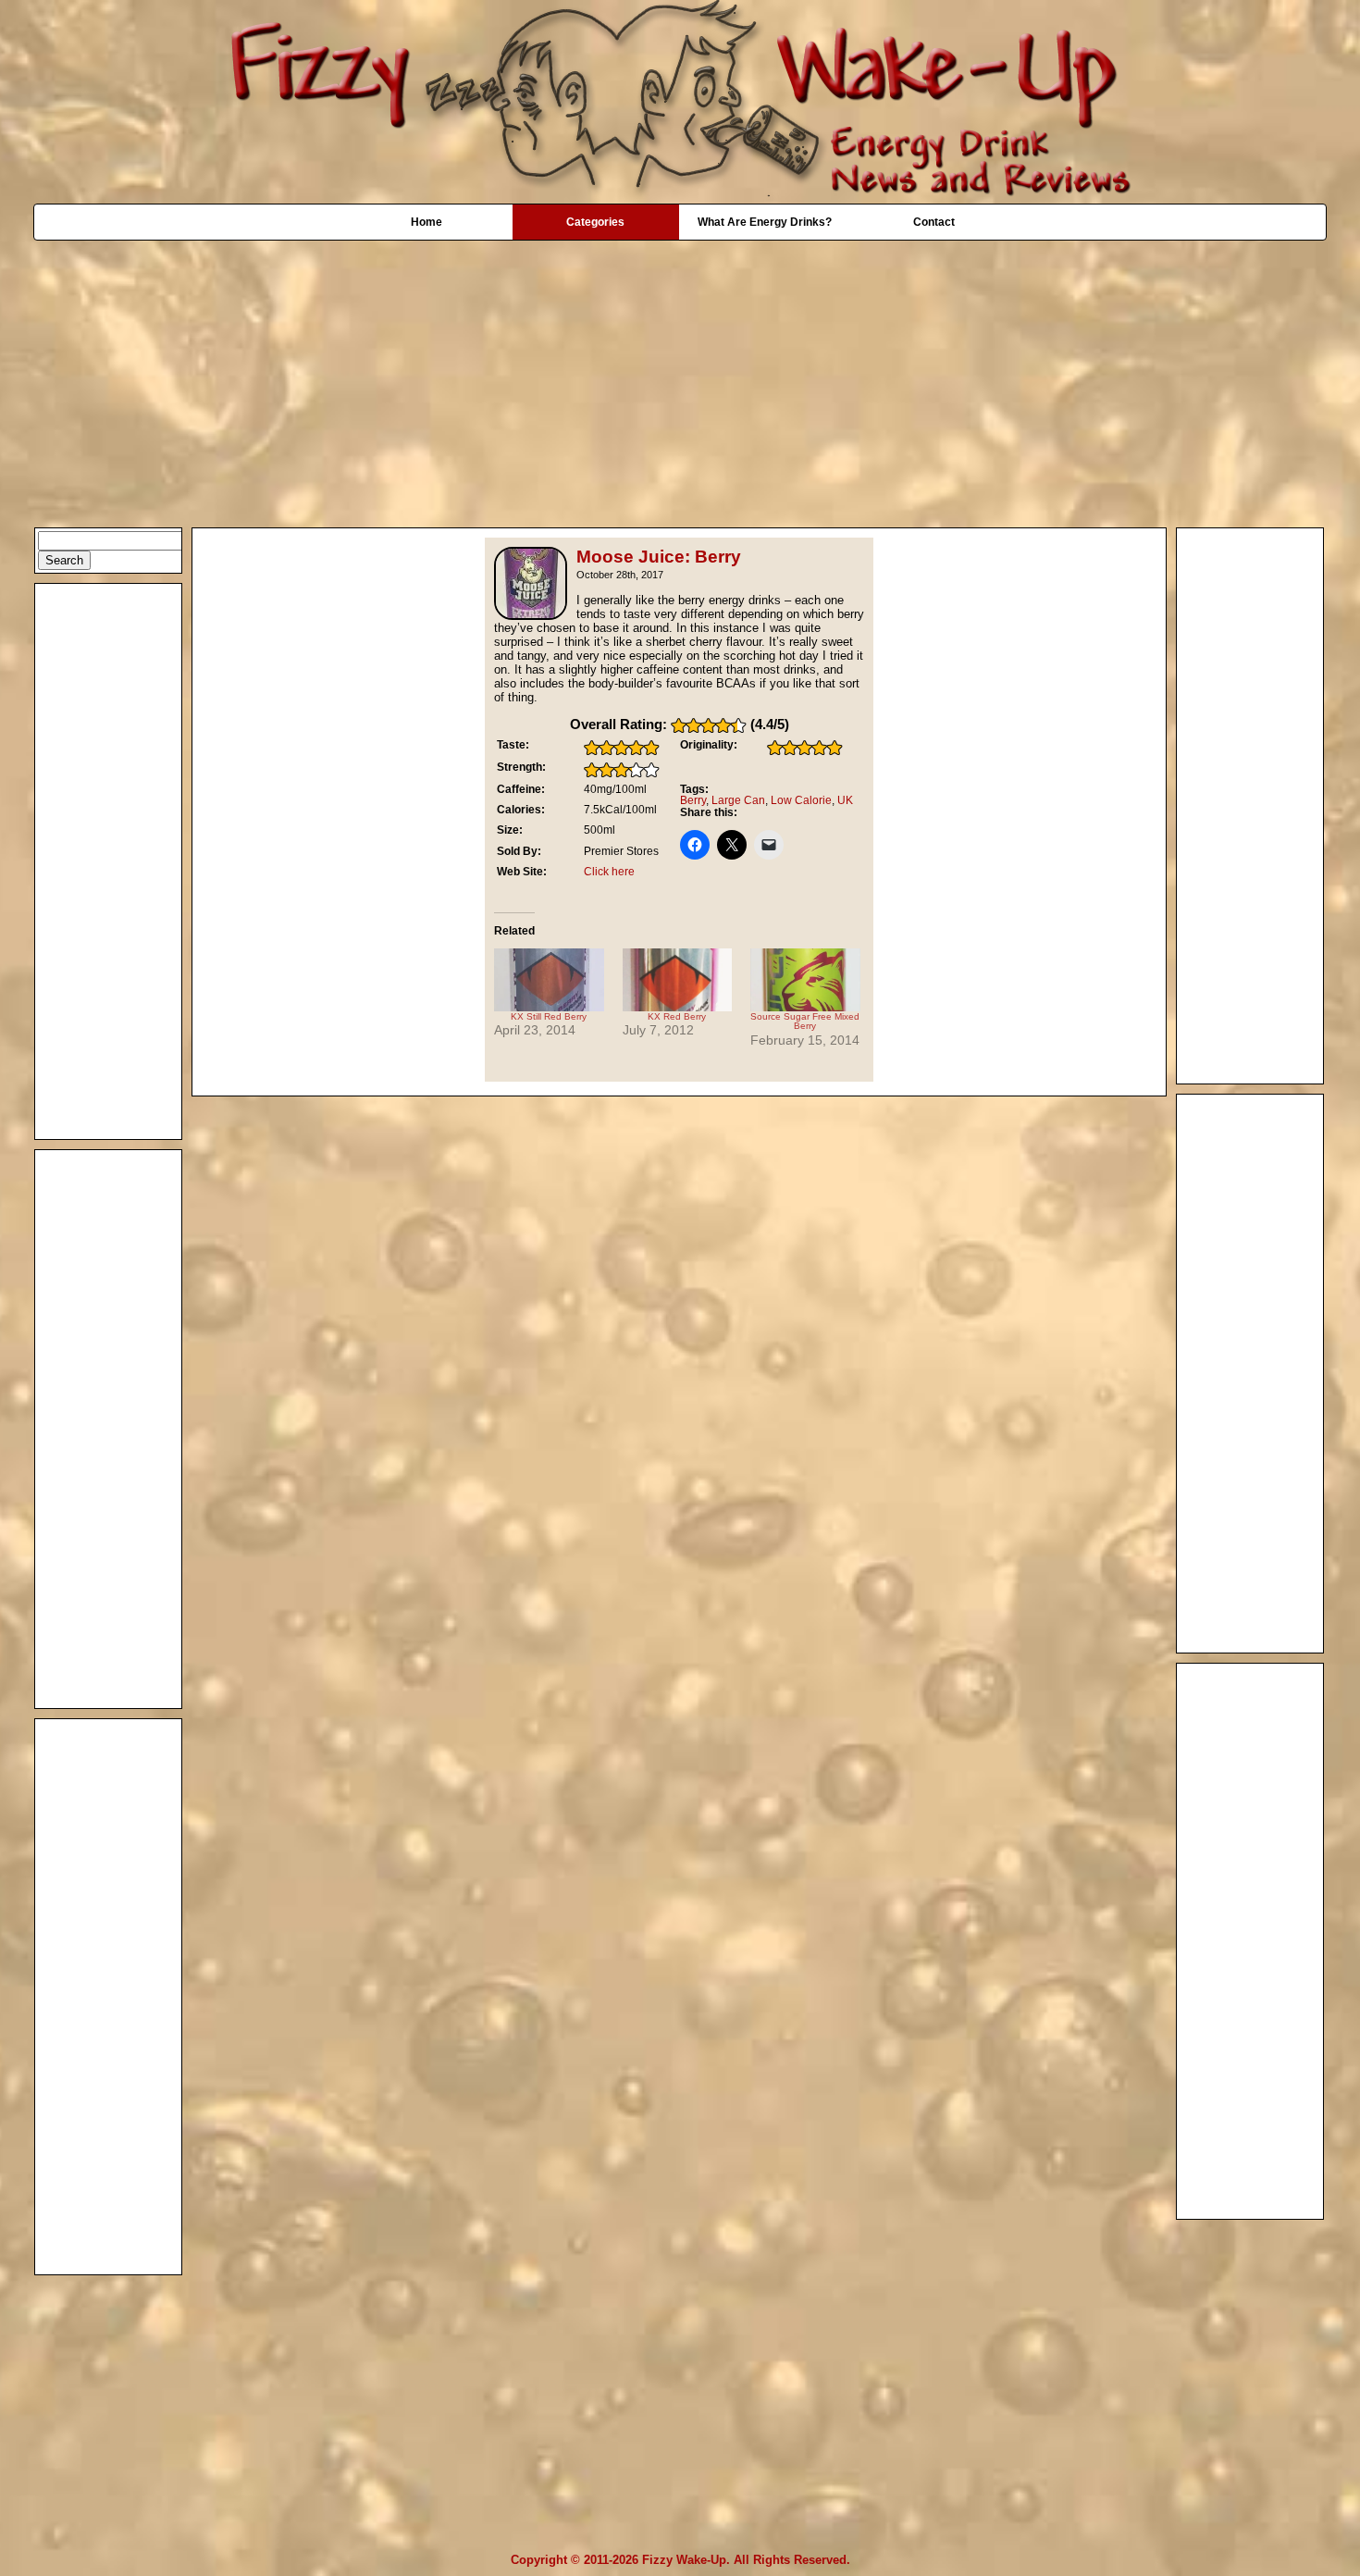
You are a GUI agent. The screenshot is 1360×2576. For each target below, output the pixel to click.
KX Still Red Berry (549, 1016)
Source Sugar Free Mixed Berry (805, 1021)
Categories (595, 222)
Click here (609, 872)
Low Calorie (801, 800)
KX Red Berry (677, 1016)
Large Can (738, 800)
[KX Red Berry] (678, 980)
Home (427, 222)
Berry (693, 800)
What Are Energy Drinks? (765, 222)
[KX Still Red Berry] (549, 980)
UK (845, 800)
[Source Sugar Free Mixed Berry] (805, 980)
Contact (934, 222)
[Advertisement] (680, 375)
